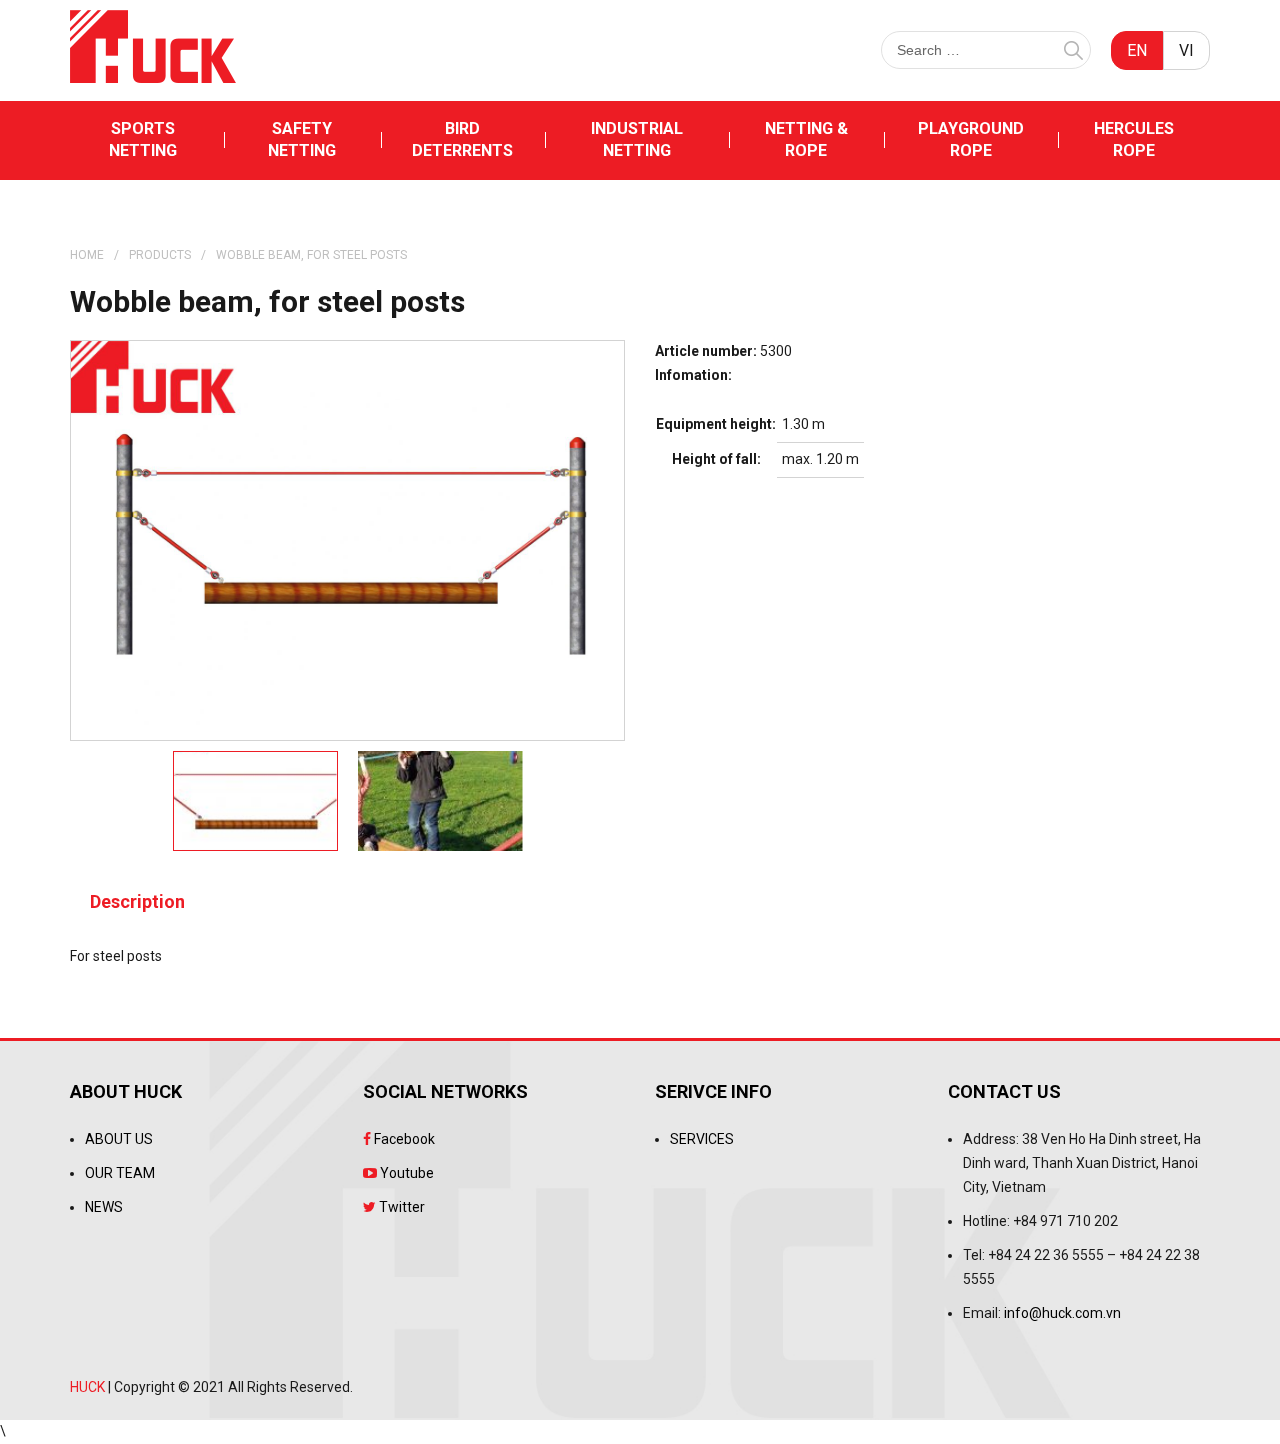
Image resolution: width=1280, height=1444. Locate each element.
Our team (120, 1173)
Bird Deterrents (462, 139)
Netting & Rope (806, 139)
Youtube (405, 1173)
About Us (119, 1139)
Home (87, 255)
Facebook (403, 1139)
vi (1186, 50)
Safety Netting (302, 139)
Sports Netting (143, 139)
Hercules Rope (1134, 139)
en (1137, 50)
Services (702, 1139)
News (104, 1207)
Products (160, 255)
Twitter (400, 1207)
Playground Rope (971, 139)
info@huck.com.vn (1062, 1313)
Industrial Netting (637, 139)
